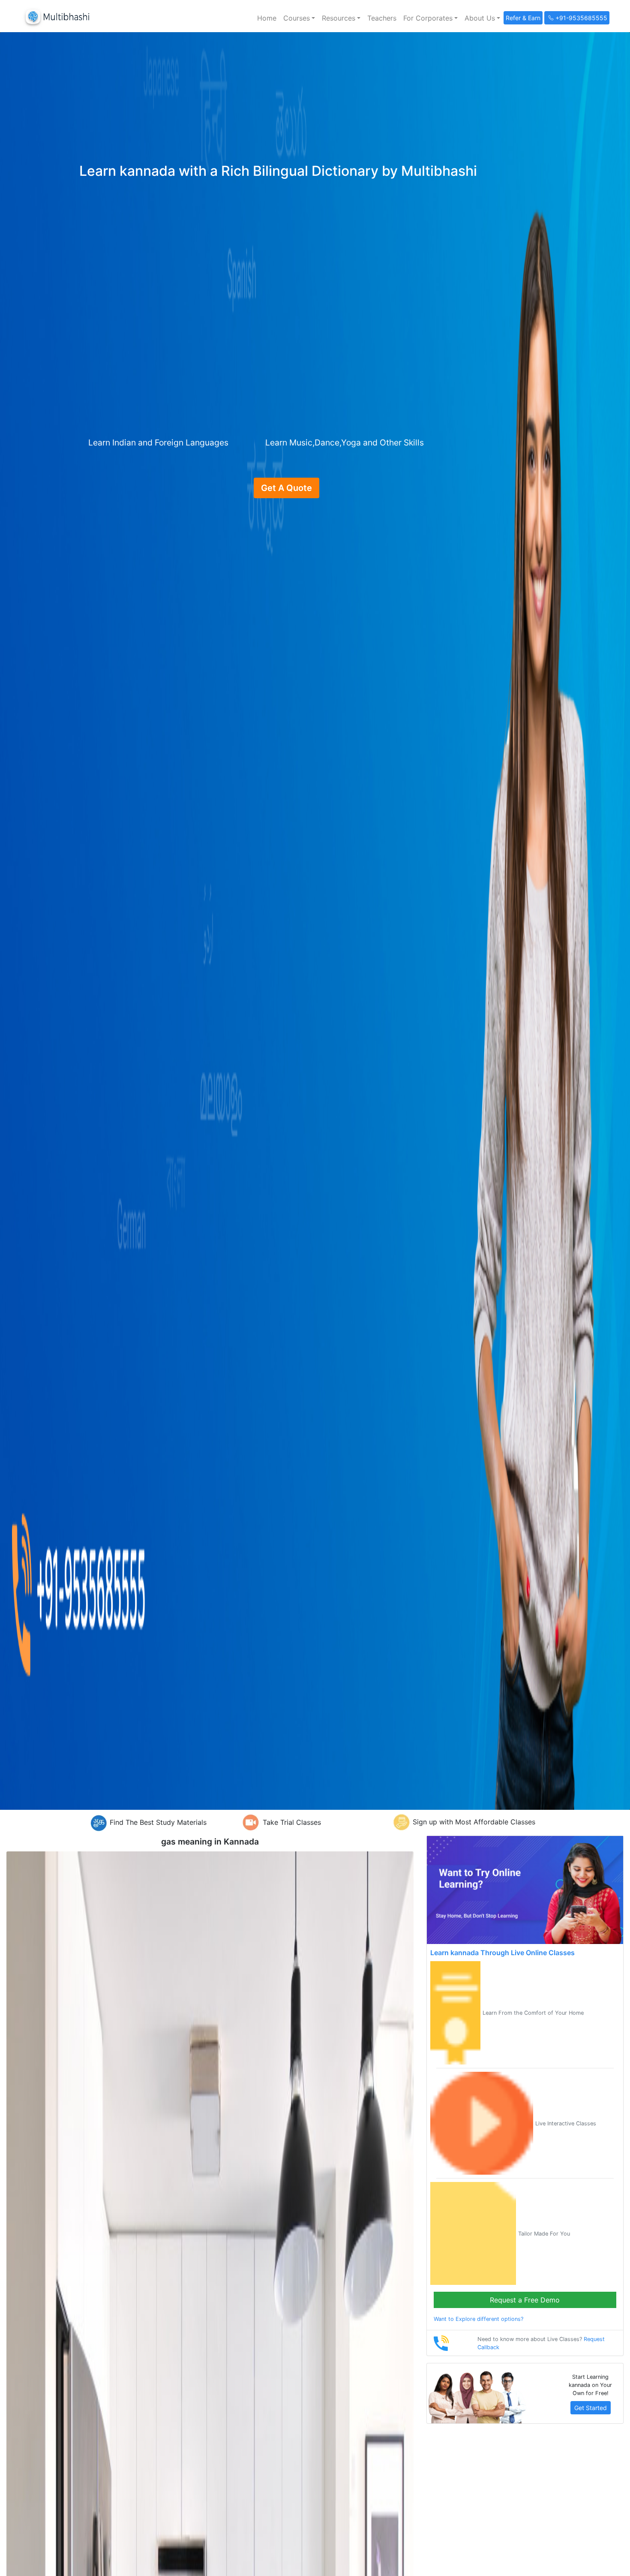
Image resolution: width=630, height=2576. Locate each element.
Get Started (591, 2408)
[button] (299, 18)
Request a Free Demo (525, 2300)
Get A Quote (286, 488)
